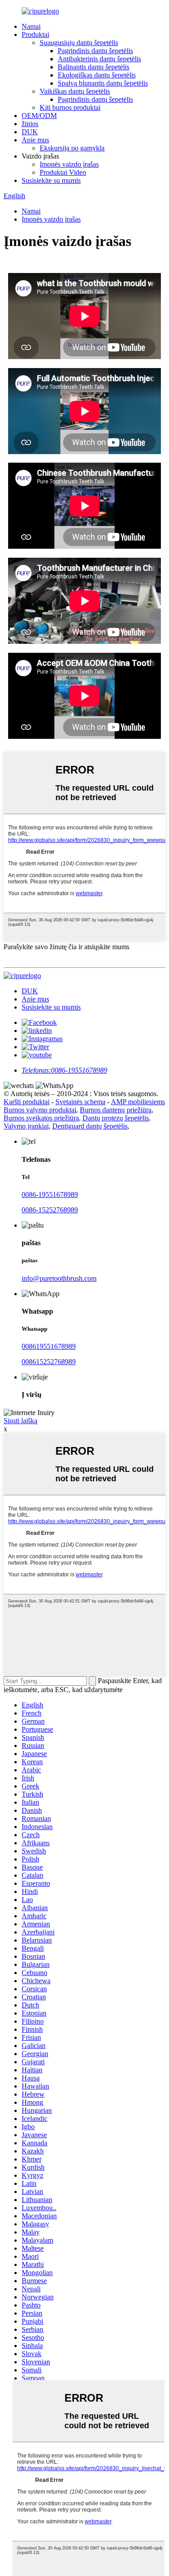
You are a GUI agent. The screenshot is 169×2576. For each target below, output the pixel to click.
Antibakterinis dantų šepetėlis (99, 59)
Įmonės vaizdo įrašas (69, 164)
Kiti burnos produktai (70, 107)
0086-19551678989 (50, 1195)
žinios (30, 124)
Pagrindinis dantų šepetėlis (95, 51)
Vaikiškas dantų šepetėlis (75, 91)
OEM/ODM (39, 116)
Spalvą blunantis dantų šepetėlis (103, 83)
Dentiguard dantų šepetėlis (90, 1126)
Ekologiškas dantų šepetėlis (97, 75)
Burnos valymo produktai (40, 1110)
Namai (31, 26)
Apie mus (35, 140)
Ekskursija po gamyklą (72, 148)
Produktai (35, 34)
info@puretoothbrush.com (59, 1278)
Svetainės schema (80, 1102)
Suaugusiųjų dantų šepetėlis (79, 43)
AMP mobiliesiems (138, 1102)
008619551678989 (49, 1346)
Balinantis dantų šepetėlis (94, 67)
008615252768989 (49, 1362)
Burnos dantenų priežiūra (116, 1110)
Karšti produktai (27, 1102)
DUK (30, 132)
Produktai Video (63, 172)
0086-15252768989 (50, 1210)
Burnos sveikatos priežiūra (41, 1118)
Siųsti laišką (21, 1421)
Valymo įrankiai (26, 1126)
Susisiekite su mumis (51, 180)
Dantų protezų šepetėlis (116, 1118)
